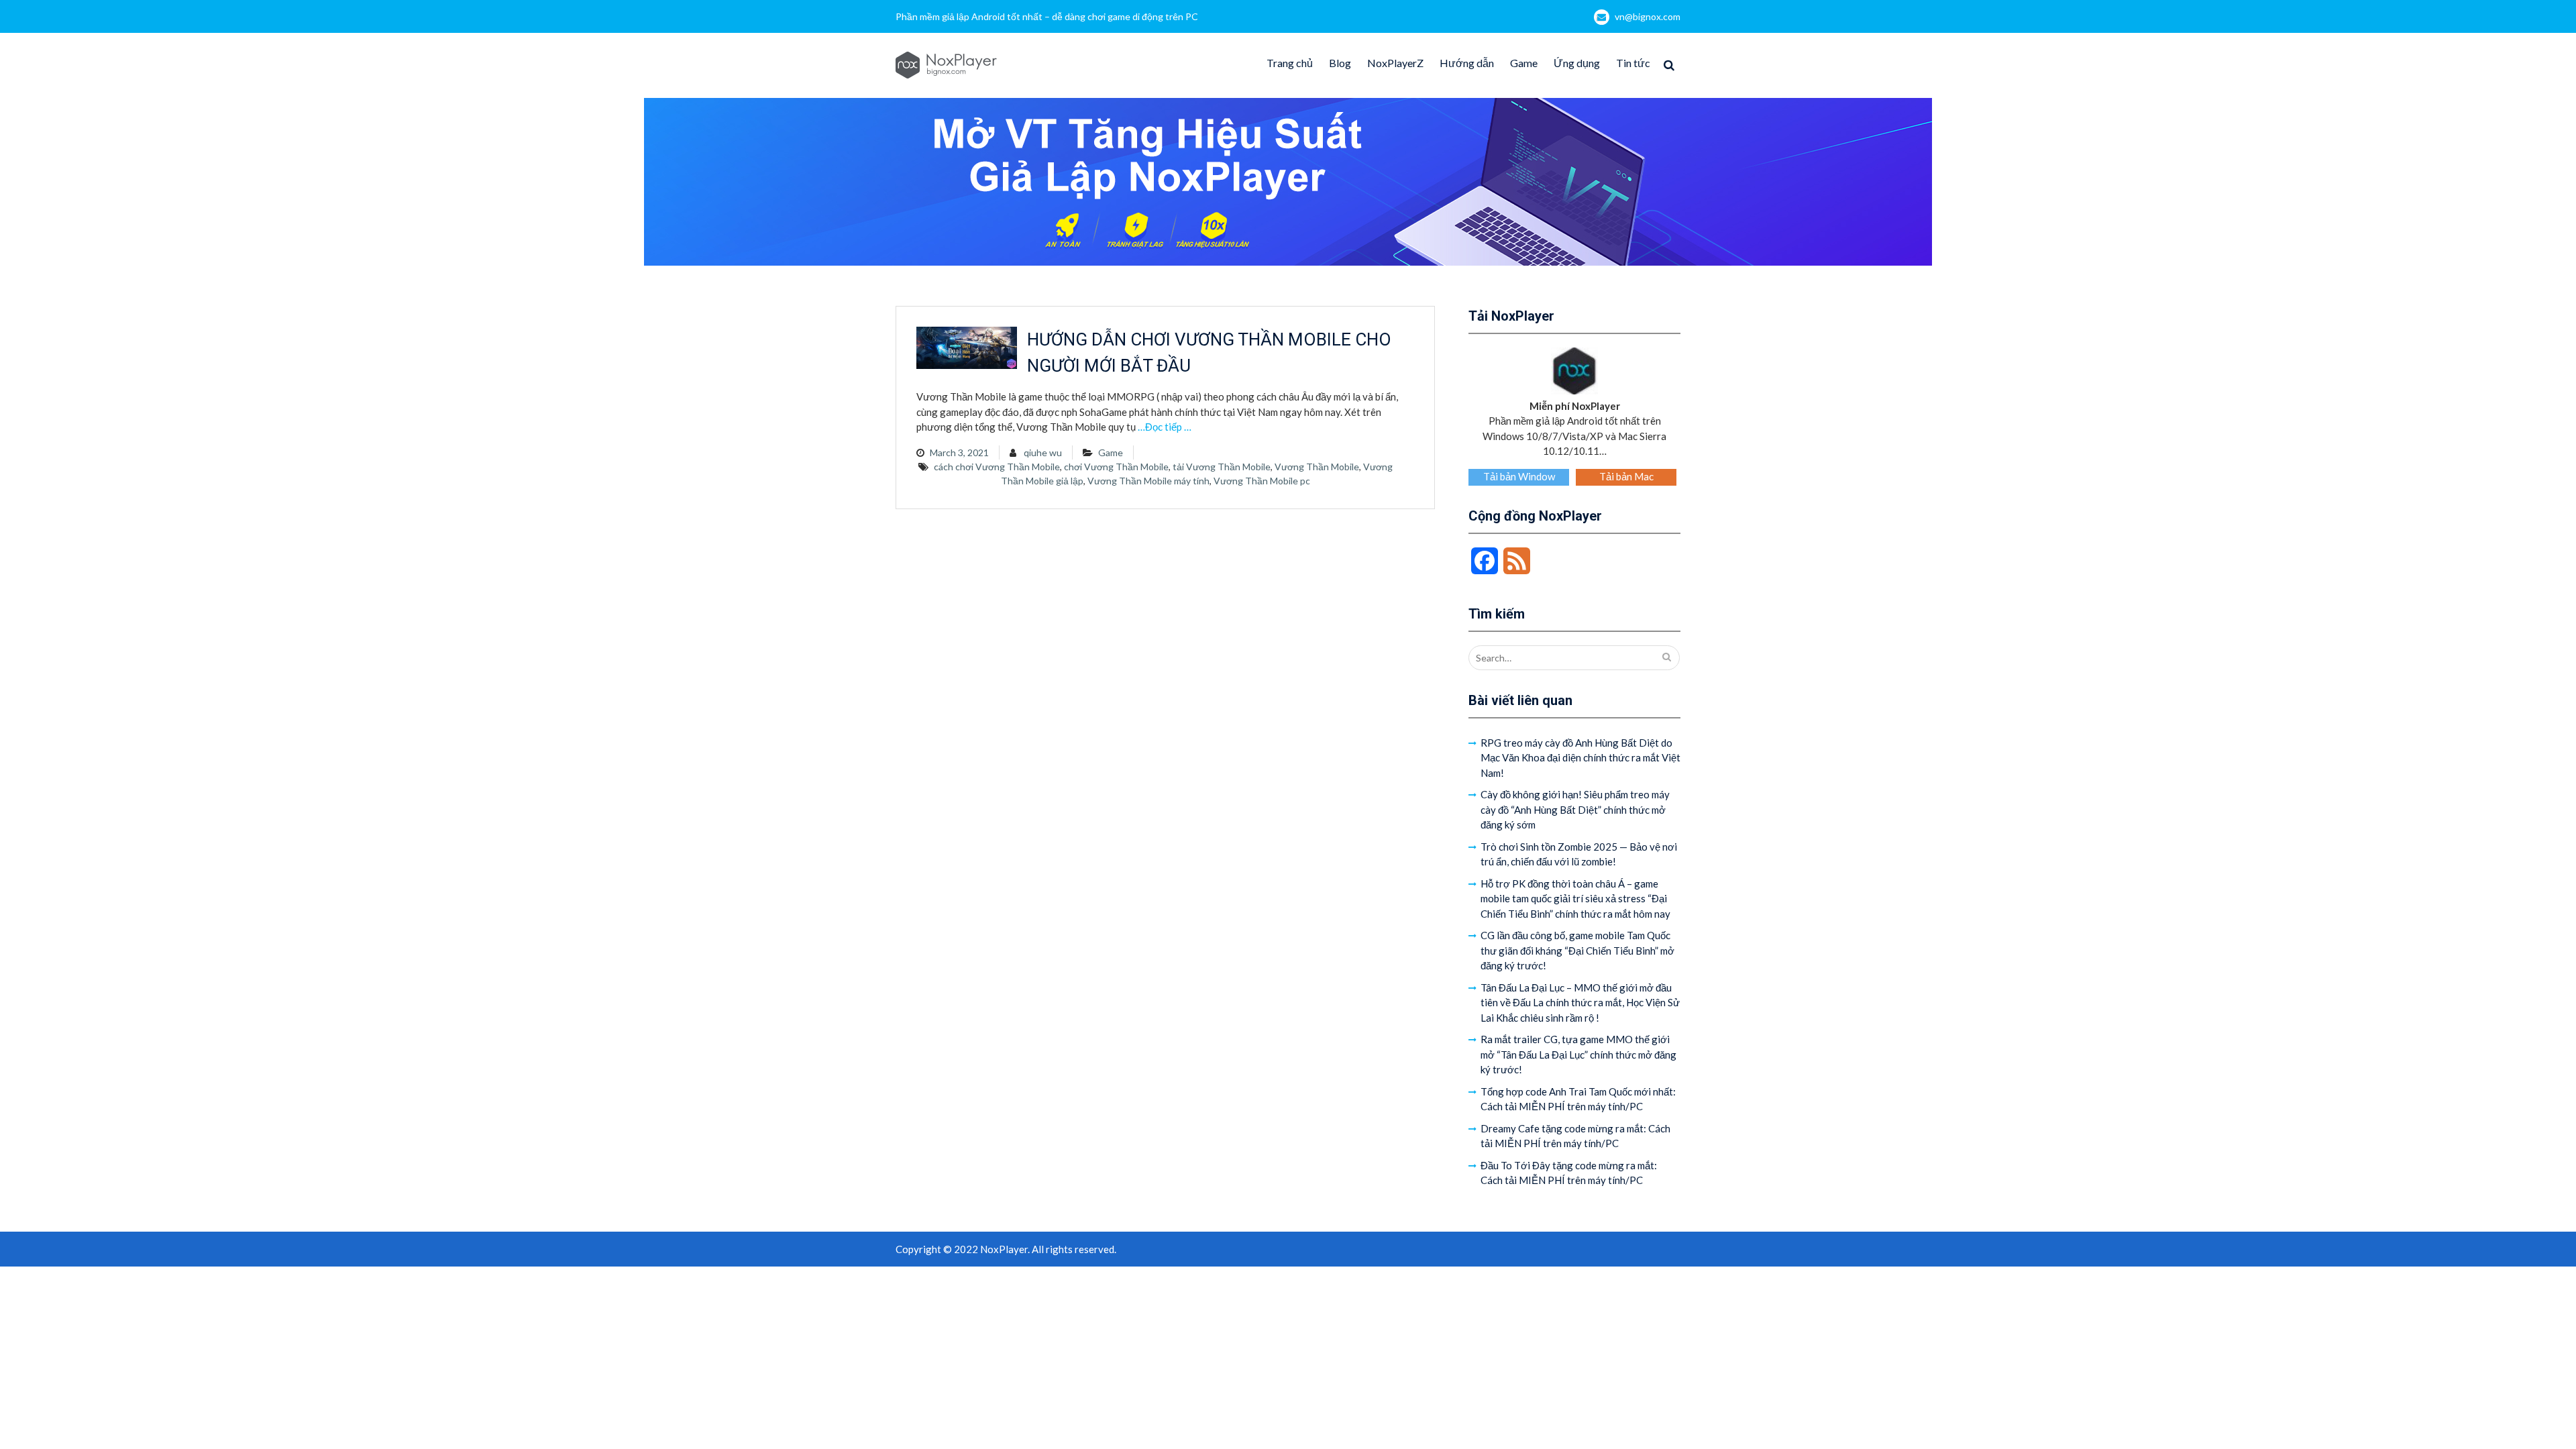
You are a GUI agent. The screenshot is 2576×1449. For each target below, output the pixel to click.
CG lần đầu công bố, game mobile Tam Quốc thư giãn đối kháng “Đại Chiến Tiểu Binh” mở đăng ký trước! (1577, 950)
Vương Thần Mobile (1317, 467)
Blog (1340, 63)
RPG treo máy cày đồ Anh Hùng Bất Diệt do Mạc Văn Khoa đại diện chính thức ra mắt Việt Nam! (1580, 758)
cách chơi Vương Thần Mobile (997, 467)
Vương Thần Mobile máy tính (1148, 481)
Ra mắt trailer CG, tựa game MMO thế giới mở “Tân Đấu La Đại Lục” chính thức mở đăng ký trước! (1578, 1054)
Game (1524, 63)
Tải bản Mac (1626, 476)
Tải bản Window (1519, 476)
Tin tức (1633, 63)
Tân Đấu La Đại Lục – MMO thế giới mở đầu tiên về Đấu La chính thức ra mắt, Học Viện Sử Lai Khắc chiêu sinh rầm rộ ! (1580, 1003)
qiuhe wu (1043, 452)
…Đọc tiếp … (1165, 427)
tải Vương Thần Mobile (1222, 467)
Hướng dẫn (1467, 63)
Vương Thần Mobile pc (1262, 481)
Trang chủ (1290, 63)
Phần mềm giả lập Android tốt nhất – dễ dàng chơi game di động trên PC (1047, 16)
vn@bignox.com (1648, 16)
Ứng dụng (1577, 63)
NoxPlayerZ (1395, 63)
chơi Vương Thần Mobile (1116, 467)
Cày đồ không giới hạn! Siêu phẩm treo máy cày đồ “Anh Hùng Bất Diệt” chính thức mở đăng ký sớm (1575, 809)
